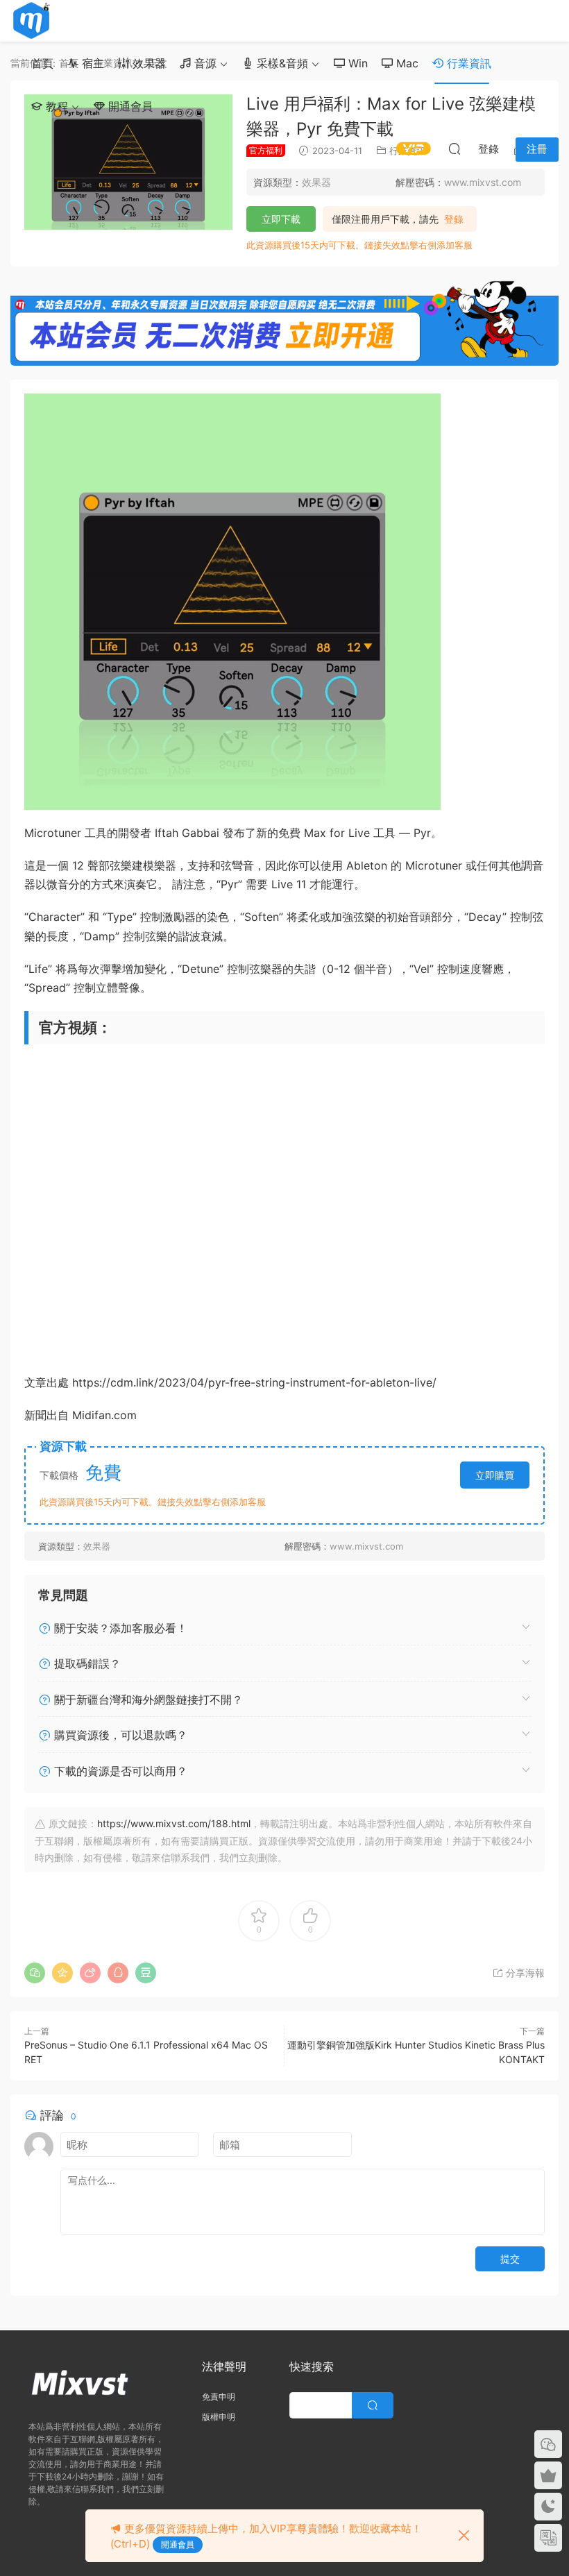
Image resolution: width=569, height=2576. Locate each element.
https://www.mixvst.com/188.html (174, 1823)
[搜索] (455, 149)
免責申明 (219, 2397)
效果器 (147, 63)
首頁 (42, 63)
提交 (510, 2259)
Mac (406, 63)
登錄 (454, 219)
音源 (204, 63)
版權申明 (219, 2417)
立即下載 (281, 219)
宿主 (91, 63)
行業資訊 (467, 63)
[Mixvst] (31, 21)
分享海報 (524, 1973)
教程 (55, 106)
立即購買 (495, 1475)
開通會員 (129, 106)
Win (356, 63)
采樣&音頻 (281, 63)
